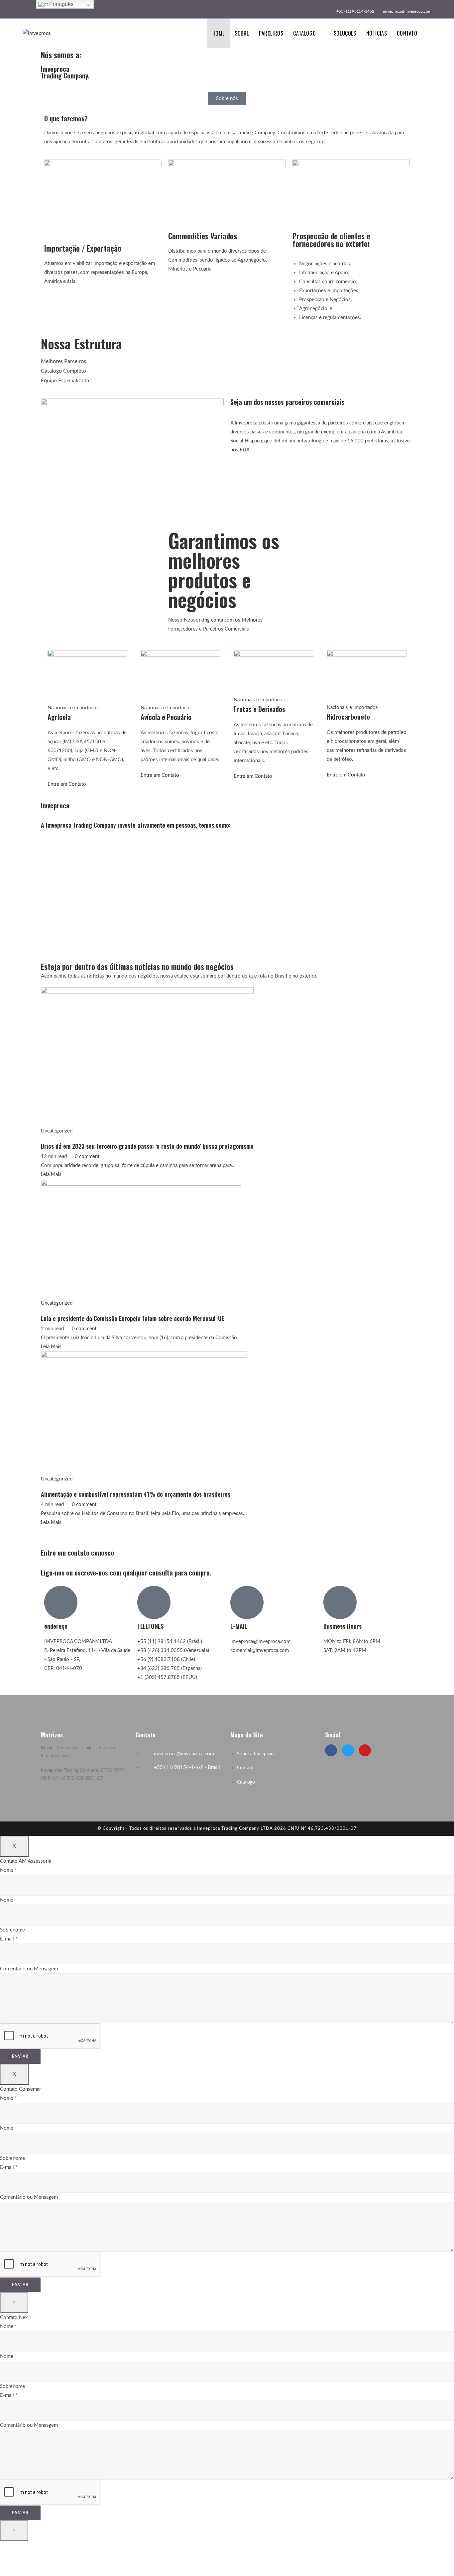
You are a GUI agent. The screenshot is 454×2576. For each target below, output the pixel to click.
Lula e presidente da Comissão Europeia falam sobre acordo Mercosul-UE (133, 1318)
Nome (8, 1870)
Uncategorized (57, 1131)
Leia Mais (51, 1174)
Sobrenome (12, 1930)
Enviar (20, 2056)
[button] (227, 99)
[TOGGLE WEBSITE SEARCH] (429, 33)
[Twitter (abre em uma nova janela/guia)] (25, 8)
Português (61, 4)
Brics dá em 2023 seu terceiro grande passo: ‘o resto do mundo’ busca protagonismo (147, 1146)
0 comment (87, 1157)
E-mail (9, 1939)
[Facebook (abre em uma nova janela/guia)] (32, 8)
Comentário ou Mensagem (29, 1969)
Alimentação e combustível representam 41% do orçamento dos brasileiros (136, 1494)
